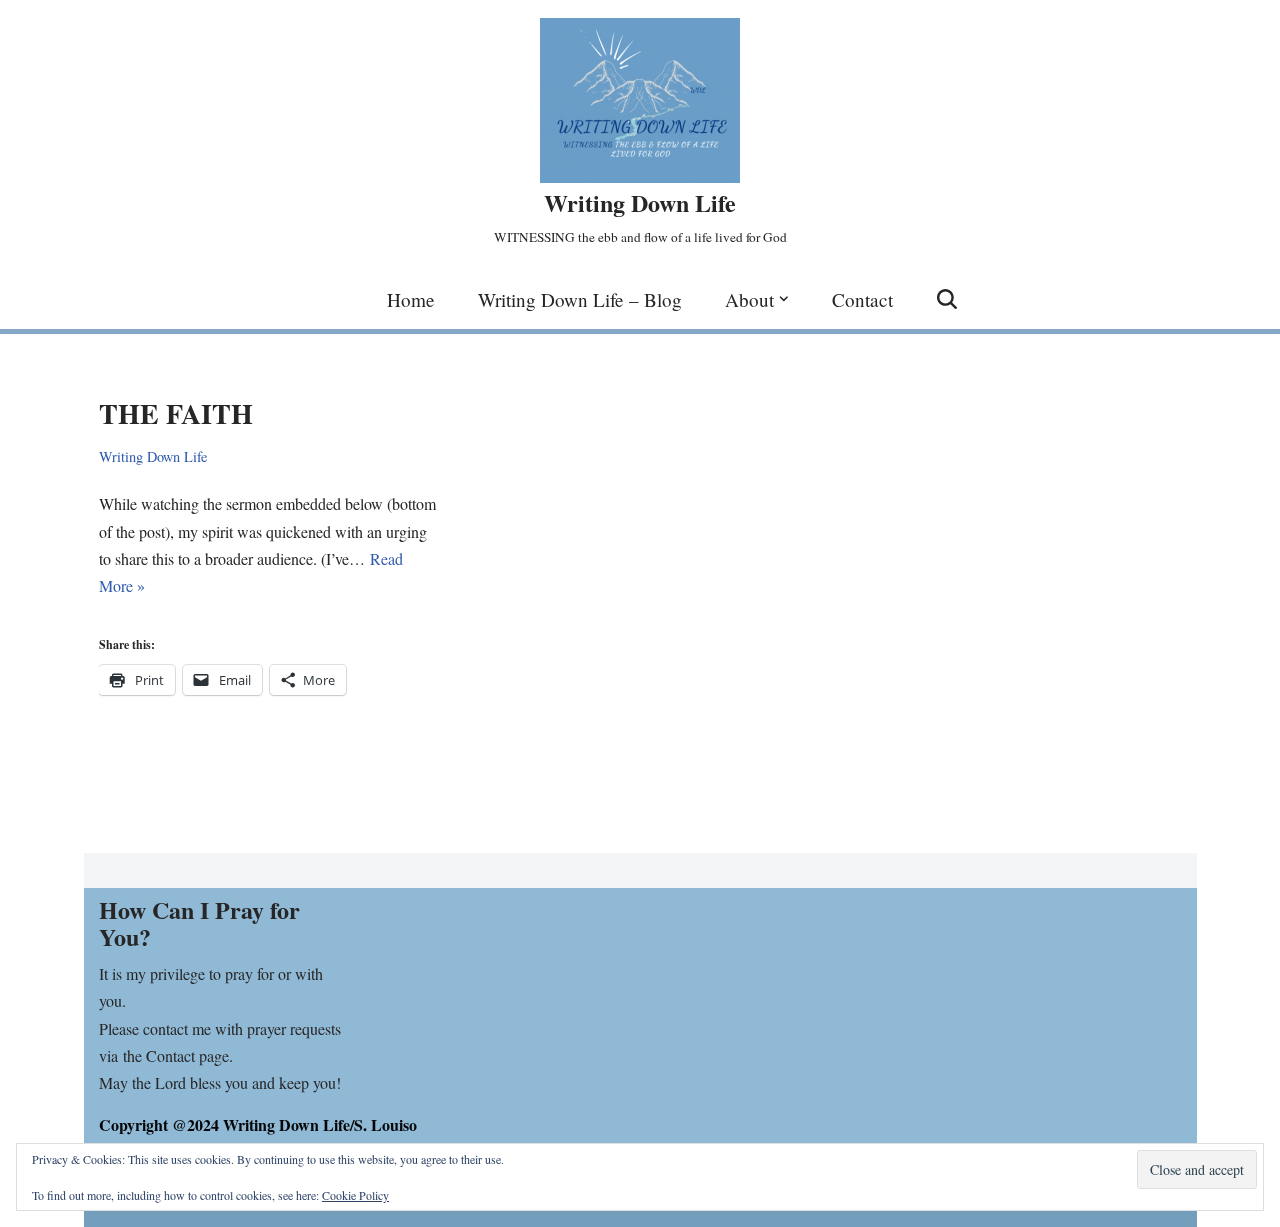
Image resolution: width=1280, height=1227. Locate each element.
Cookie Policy (355, 1195)
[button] (784, 299)
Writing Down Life (153, 456)
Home (411, 299)
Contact (862, 299)
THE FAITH (176, 413)
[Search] (947, 299)
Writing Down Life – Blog (580, 299)
